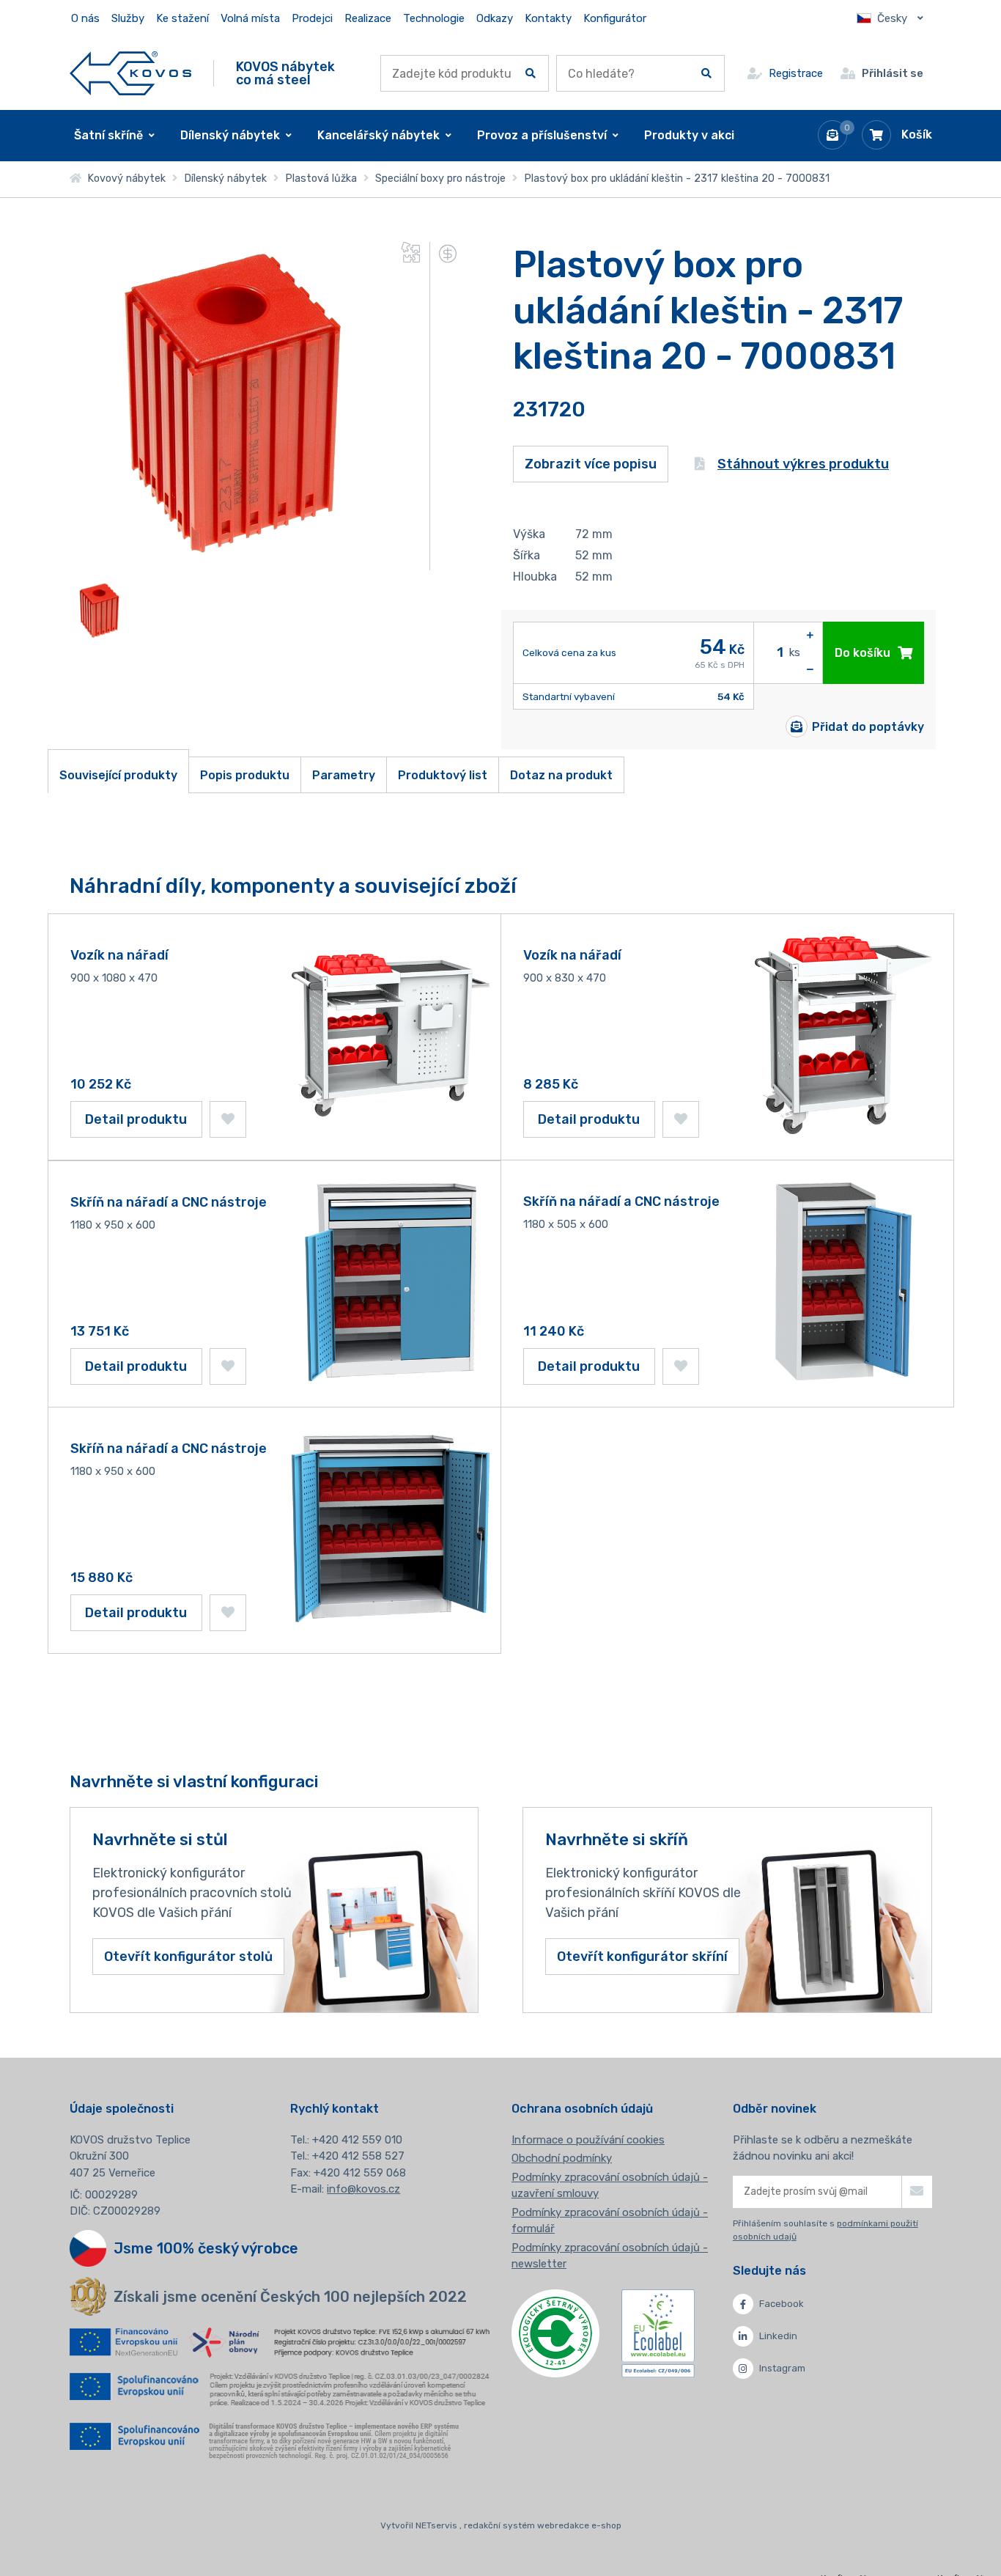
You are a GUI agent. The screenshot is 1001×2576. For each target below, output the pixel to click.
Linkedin (778, 2336)
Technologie (434, 18)
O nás (85, 18)
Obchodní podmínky (562, 2158)
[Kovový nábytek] (131, 73)
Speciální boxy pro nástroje (440, 179)
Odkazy (495, 18)
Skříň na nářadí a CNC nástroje (169, 1202)
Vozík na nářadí (119, 955)
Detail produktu (136, 1119)
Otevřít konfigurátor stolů (188, 1957)
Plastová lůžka (321, 179)
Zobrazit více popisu (591, 464)
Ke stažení (182, 18)
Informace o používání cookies (588, 2140)
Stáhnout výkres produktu (803, 464)
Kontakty (548, 18)
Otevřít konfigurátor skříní (642, 1957)
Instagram (782, 2368)
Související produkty (118, 775)
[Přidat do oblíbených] (228, 1119)
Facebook (782, 2304)
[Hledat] (531, 73)
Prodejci (312, 18)
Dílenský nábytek (225, 179)
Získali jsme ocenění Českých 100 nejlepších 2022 (290, 2297)
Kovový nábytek (123, 179)
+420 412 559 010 (357, 2140)
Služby (128, 18)
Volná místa (250, 18)
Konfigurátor (615, 18)
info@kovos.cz (363, 2189)
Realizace (368, 18)
